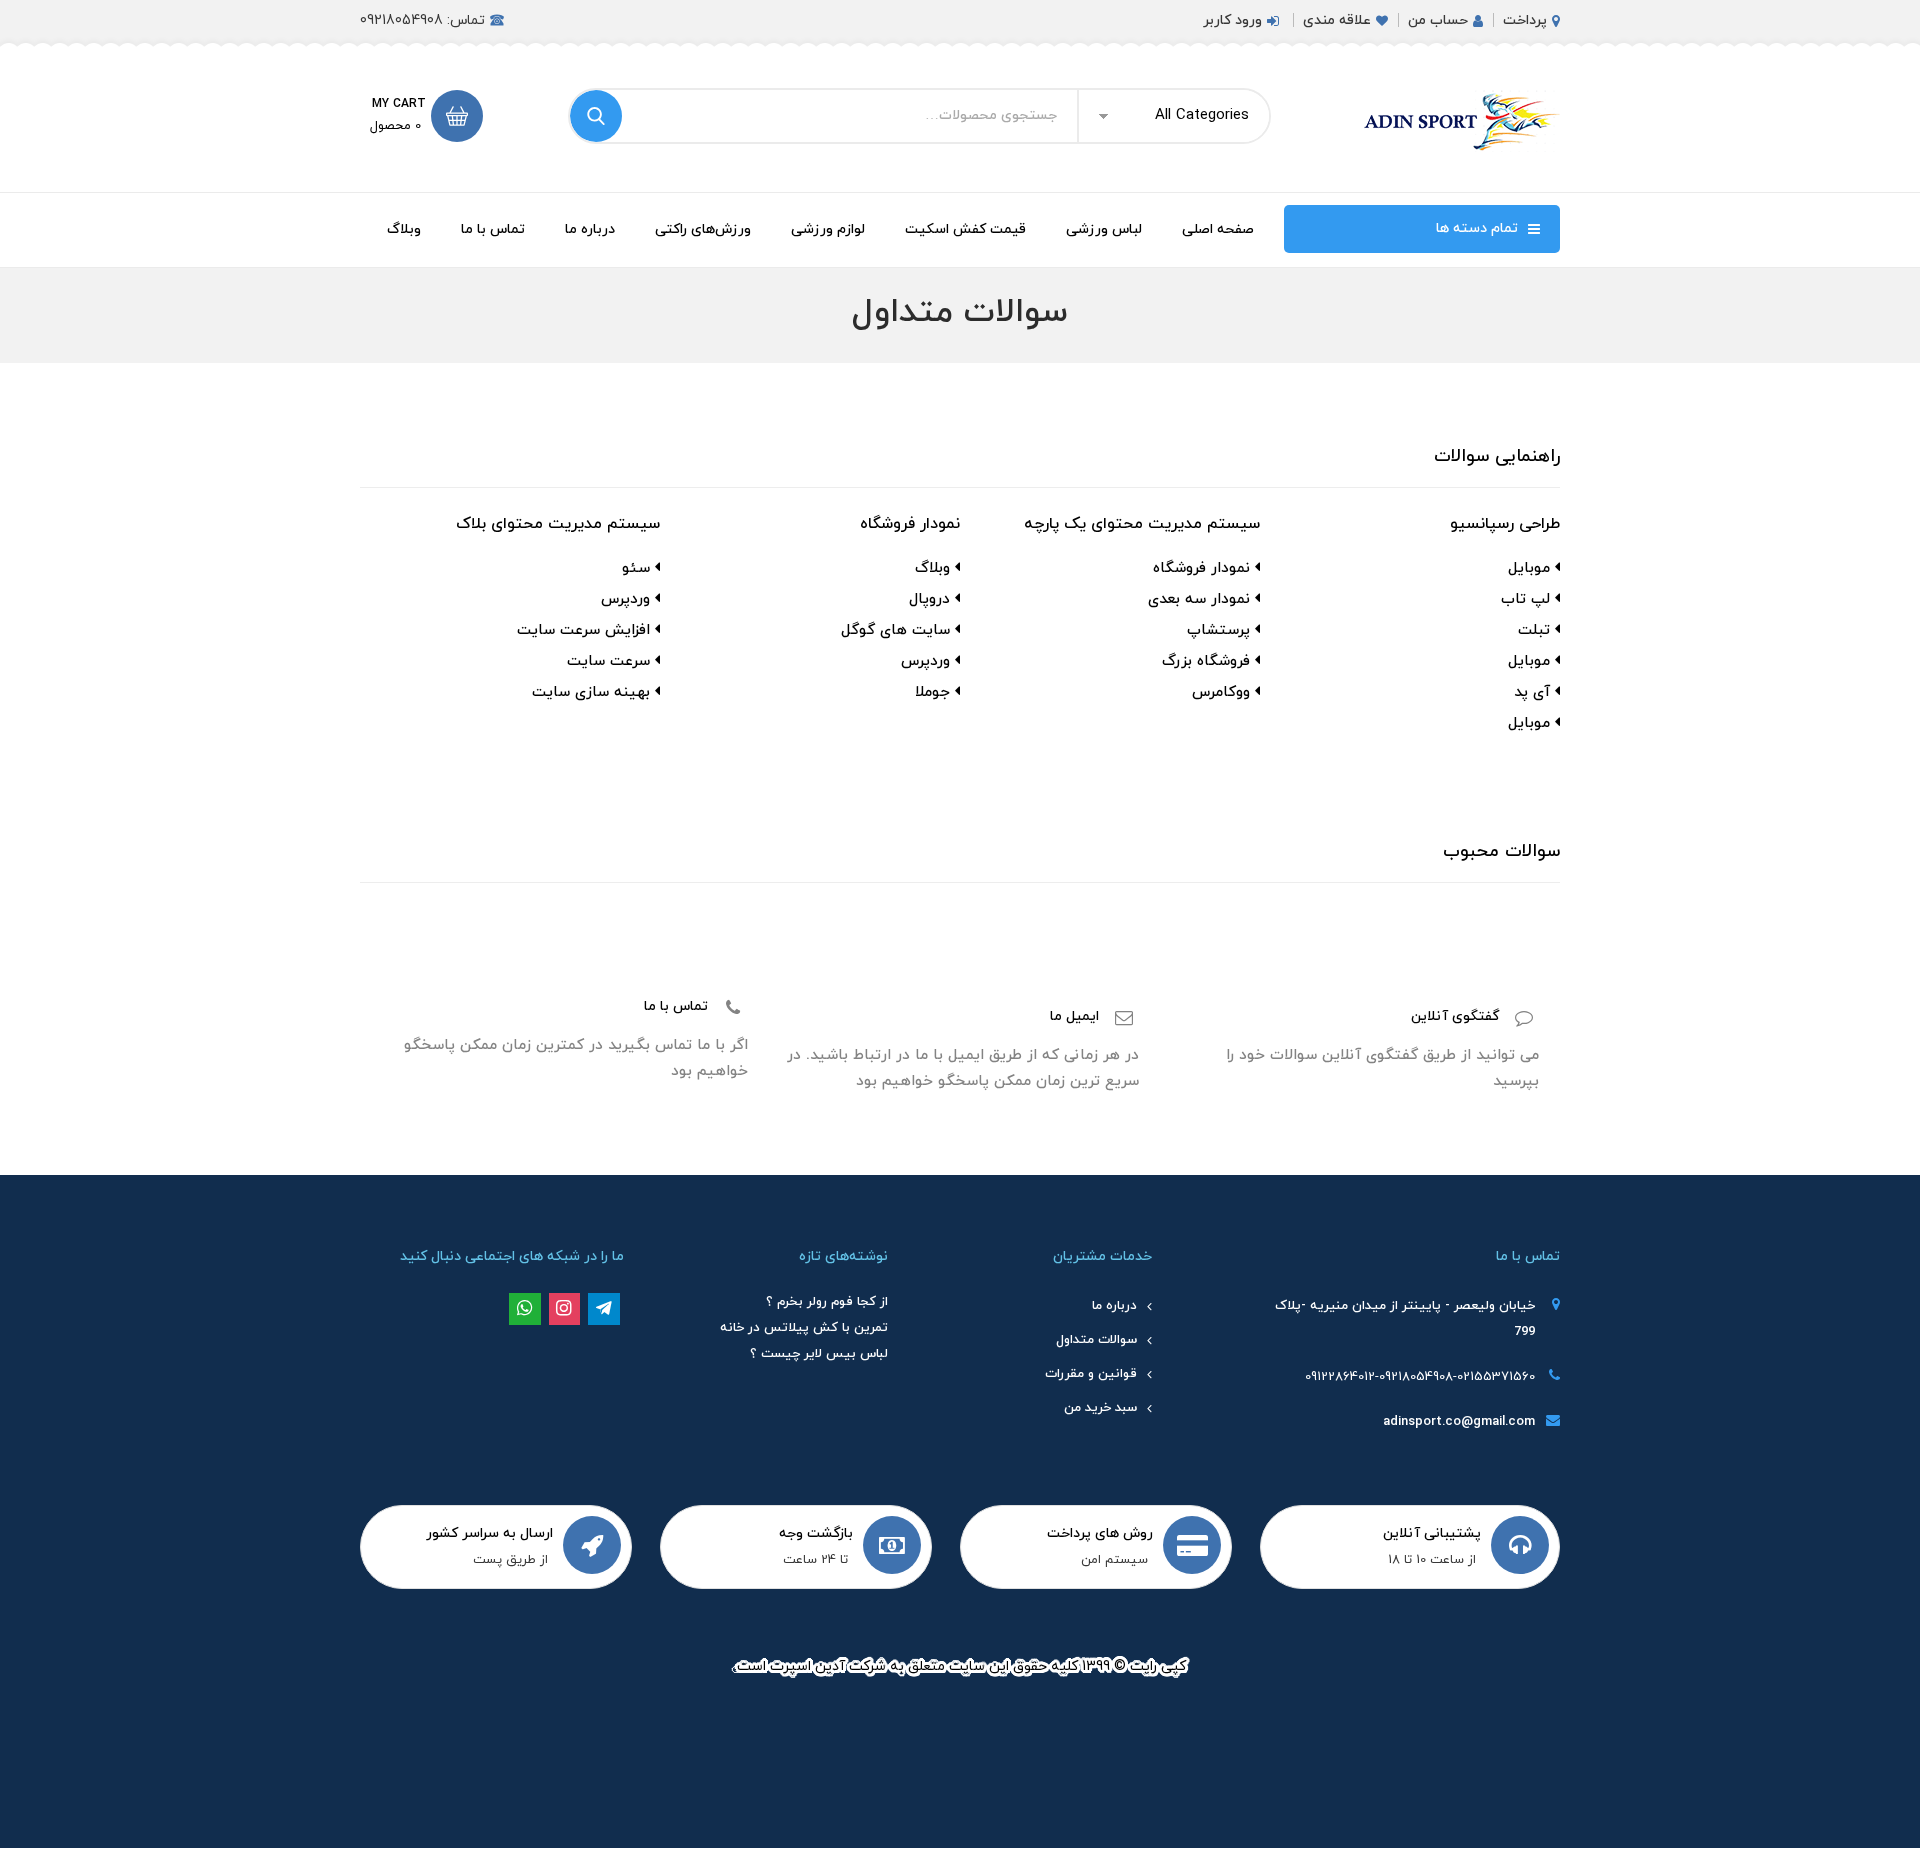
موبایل (1529, 568)
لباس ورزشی (1104, 229)
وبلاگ (404, 229)
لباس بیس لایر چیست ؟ (819, 1354)
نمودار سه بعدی (1199, 599)
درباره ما (590, 229)
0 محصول (395, 126)
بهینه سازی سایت (591, 692)
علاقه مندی (1337, 20)
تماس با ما (493, 229)
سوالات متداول (1096, 1340)
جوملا (932, 692)
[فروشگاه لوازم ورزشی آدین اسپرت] (1460, 121)
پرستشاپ (1218, 630)
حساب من (1438, 20)
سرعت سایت (608, 661)
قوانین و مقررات (1091, 1374)
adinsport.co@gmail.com (1459, 1422)
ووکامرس (1221, 692)
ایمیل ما (1074, 1016)
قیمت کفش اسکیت (965, 229)
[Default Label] (604, 1308)
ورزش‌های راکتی (703, 229)
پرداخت (1525, 20)
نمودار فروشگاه (1201, 568)
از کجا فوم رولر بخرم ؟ (827, 1302)
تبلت (1534, 630)
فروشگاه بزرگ (1206, 661)
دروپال (929, 599)
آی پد (1532, 692)
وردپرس (925, 661)
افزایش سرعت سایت (583, 630)
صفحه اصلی (1218, 229)
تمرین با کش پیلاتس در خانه (804, 1328)
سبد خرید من (1100, 1408)
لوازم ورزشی (828, 229)
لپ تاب (1525, 599)
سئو (636, 568)
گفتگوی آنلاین (1455, 1016)
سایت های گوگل (895, 630)
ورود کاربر (1232, 20)
